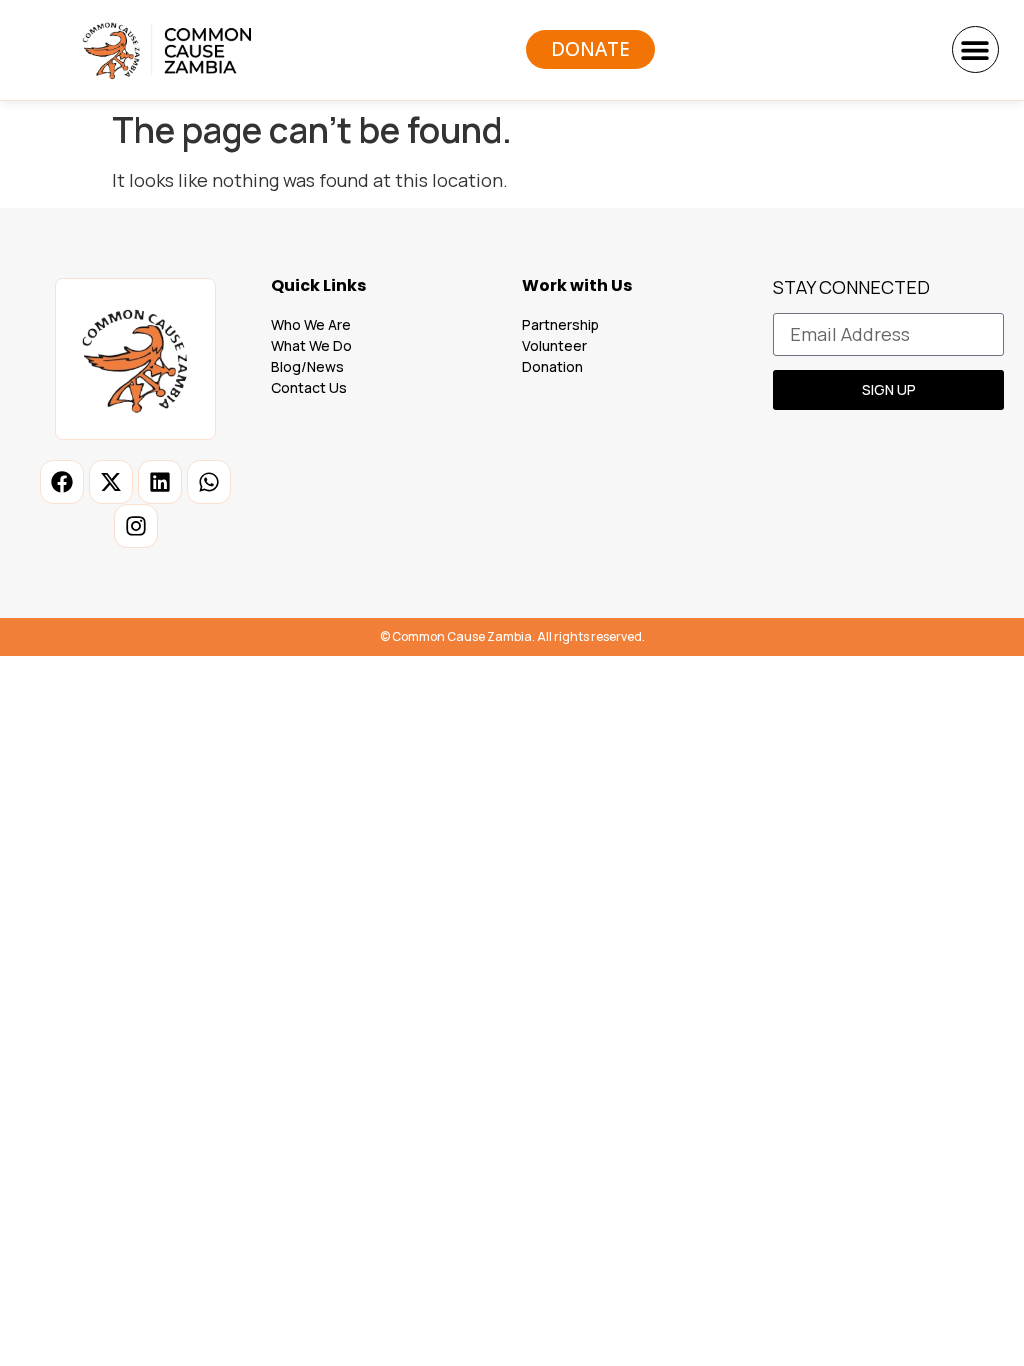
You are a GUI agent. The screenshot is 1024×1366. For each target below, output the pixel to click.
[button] (975, 49)
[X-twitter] (111, 482)
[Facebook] (62, 482)
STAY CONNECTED (851, 288)
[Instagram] (136, 526)
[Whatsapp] (209, 482)
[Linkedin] (160, 482)
